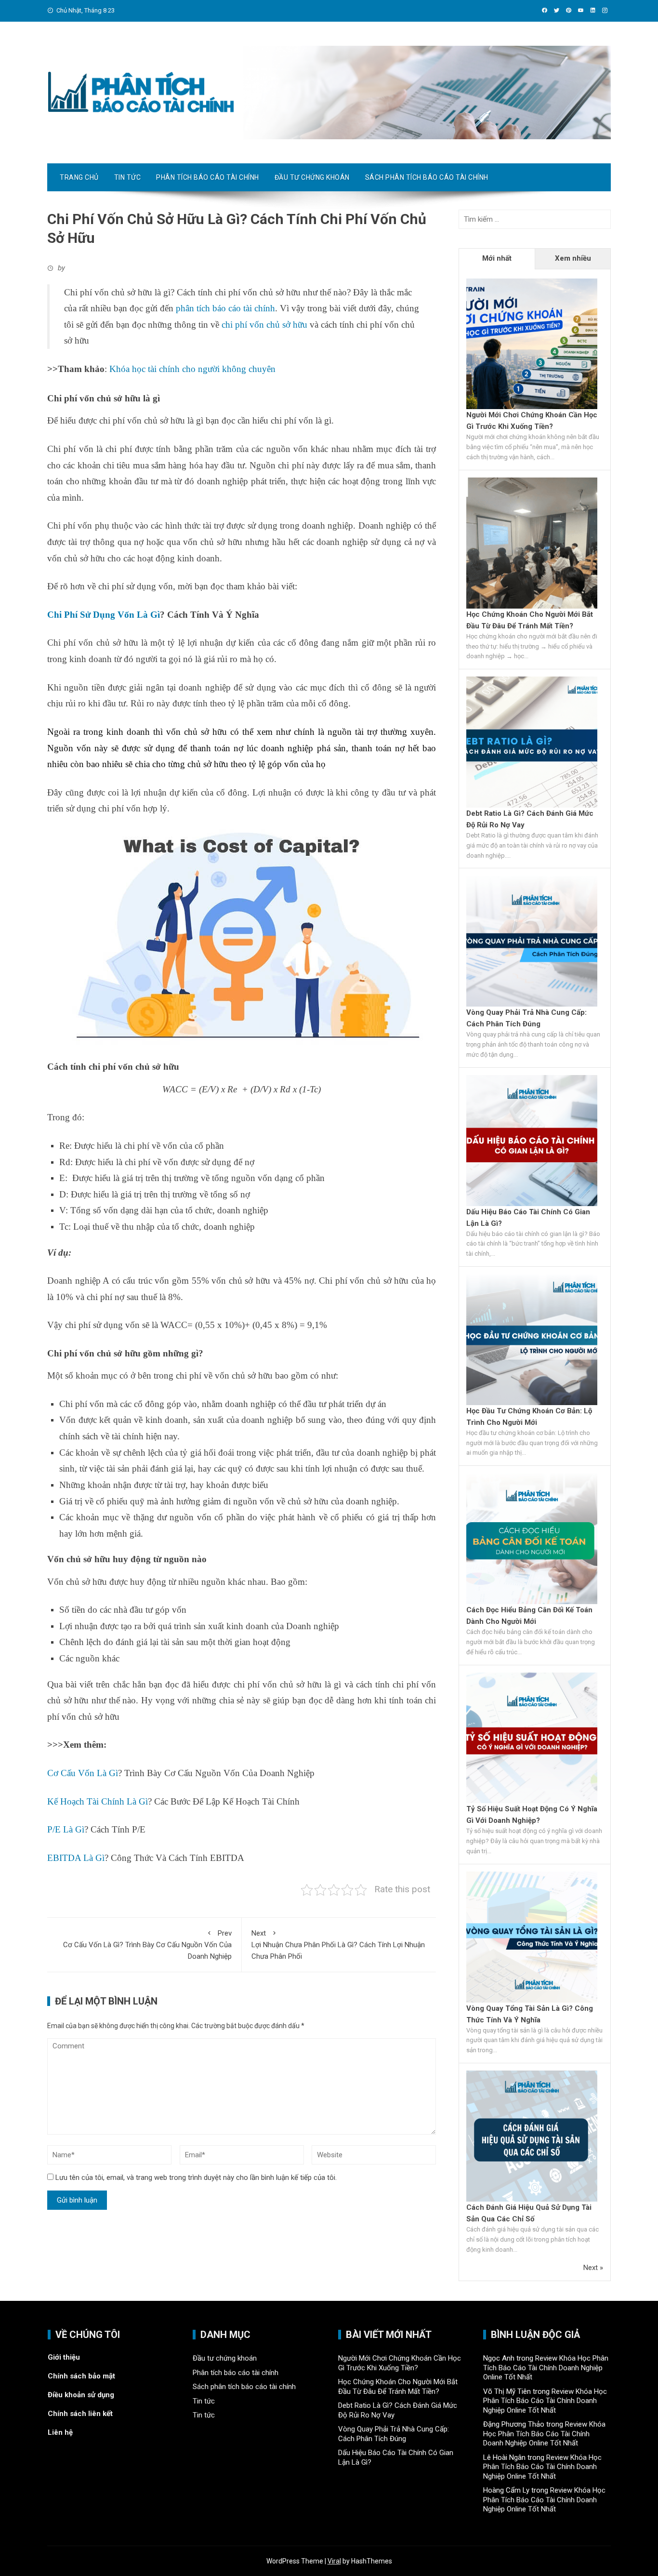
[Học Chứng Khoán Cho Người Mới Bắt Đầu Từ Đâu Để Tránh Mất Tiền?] (532, 543)
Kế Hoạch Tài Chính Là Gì (98, 1801)
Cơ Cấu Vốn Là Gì (83, 1773)
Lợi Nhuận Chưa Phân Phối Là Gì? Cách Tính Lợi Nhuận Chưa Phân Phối (338, 1945)
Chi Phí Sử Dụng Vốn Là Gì (104, 615)
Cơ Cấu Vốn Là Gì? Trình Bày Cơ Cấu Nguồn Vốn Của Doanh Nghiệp (147, 1945)
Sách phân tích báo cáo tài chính (427, 177)
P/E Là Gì (66, 1829)
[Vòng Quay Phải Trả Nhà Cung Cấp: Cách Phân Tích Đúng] (532, 941)
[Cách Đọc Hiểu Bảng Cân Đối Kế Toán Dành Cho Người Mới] (532, 1538)
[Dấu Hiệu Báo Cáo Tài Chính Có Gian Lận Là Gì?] (532, 1140)
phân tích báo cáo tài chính (225, 308)
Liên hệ (60, 2432)
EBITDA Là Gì (76, 1858)
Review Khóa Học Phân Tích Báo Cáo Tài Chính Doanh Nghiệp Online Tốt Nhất (546, 2368)
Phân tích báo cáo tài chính (208, 177)
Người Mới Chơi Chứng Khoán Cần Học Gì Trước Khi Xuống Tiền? (400, 2363)
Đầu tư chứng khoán (312, 177)
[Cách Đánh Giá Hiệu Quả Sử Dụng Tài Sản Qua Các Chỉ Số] (532, 2136)
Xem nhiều (573, 258)
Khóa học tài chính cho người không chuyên (192, 369)
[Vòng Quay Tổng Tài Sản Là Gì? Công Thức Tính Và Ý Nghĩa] (532, 1937)
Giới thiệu (64, 2357)
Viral (334, 2561)
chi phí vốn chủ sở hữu (264, 325)
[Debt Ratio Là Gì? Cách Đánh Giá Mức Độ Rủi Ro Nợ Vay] (532, 742)
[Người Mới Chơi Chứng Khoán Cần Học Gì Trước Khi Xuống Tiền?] (532, 343)
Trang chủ (79, 177)
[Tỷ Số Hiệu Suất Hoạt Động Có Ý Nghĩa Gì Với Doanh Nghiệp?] (532, 1737)
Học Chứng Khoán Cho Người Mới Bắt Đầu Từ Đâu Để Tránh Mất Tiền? (398, 2387)
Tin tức (128, 177)
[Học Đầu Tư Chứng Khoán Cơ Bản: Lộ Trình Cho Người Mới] (532, 1339)
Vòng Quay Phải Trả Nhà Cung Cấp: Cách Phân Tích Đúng (394, 2434)
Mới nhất (497, 258)
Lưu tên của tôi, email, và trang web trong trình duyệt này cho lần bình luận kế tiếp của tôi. (196, 2178)
